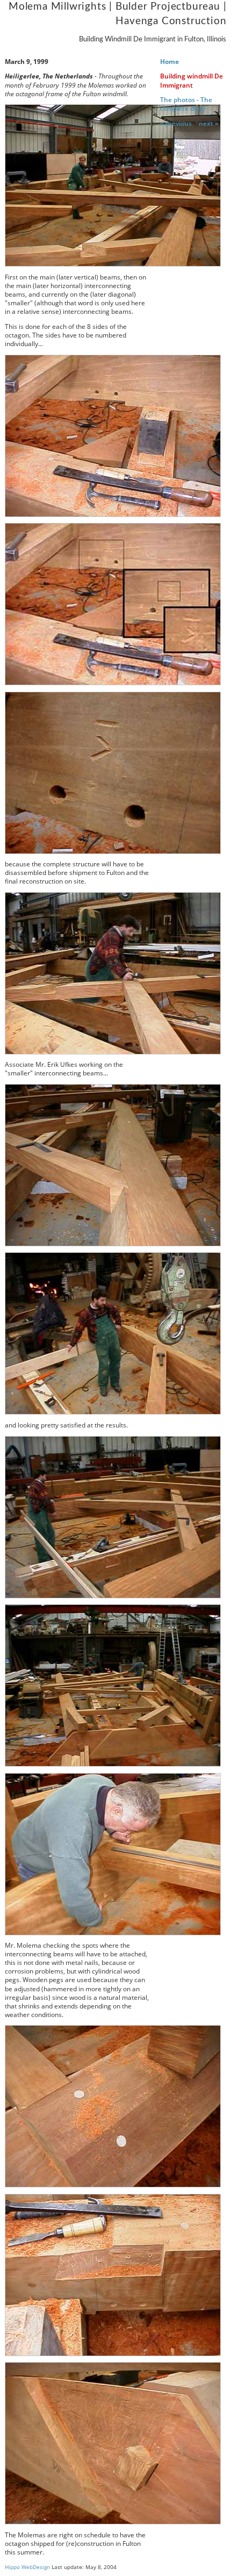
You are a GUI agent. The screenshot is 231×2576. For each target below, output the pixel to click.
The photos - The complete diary (186, 104)
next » (209, 123)
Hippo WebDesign (27, 2567)
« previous (176, 123)
